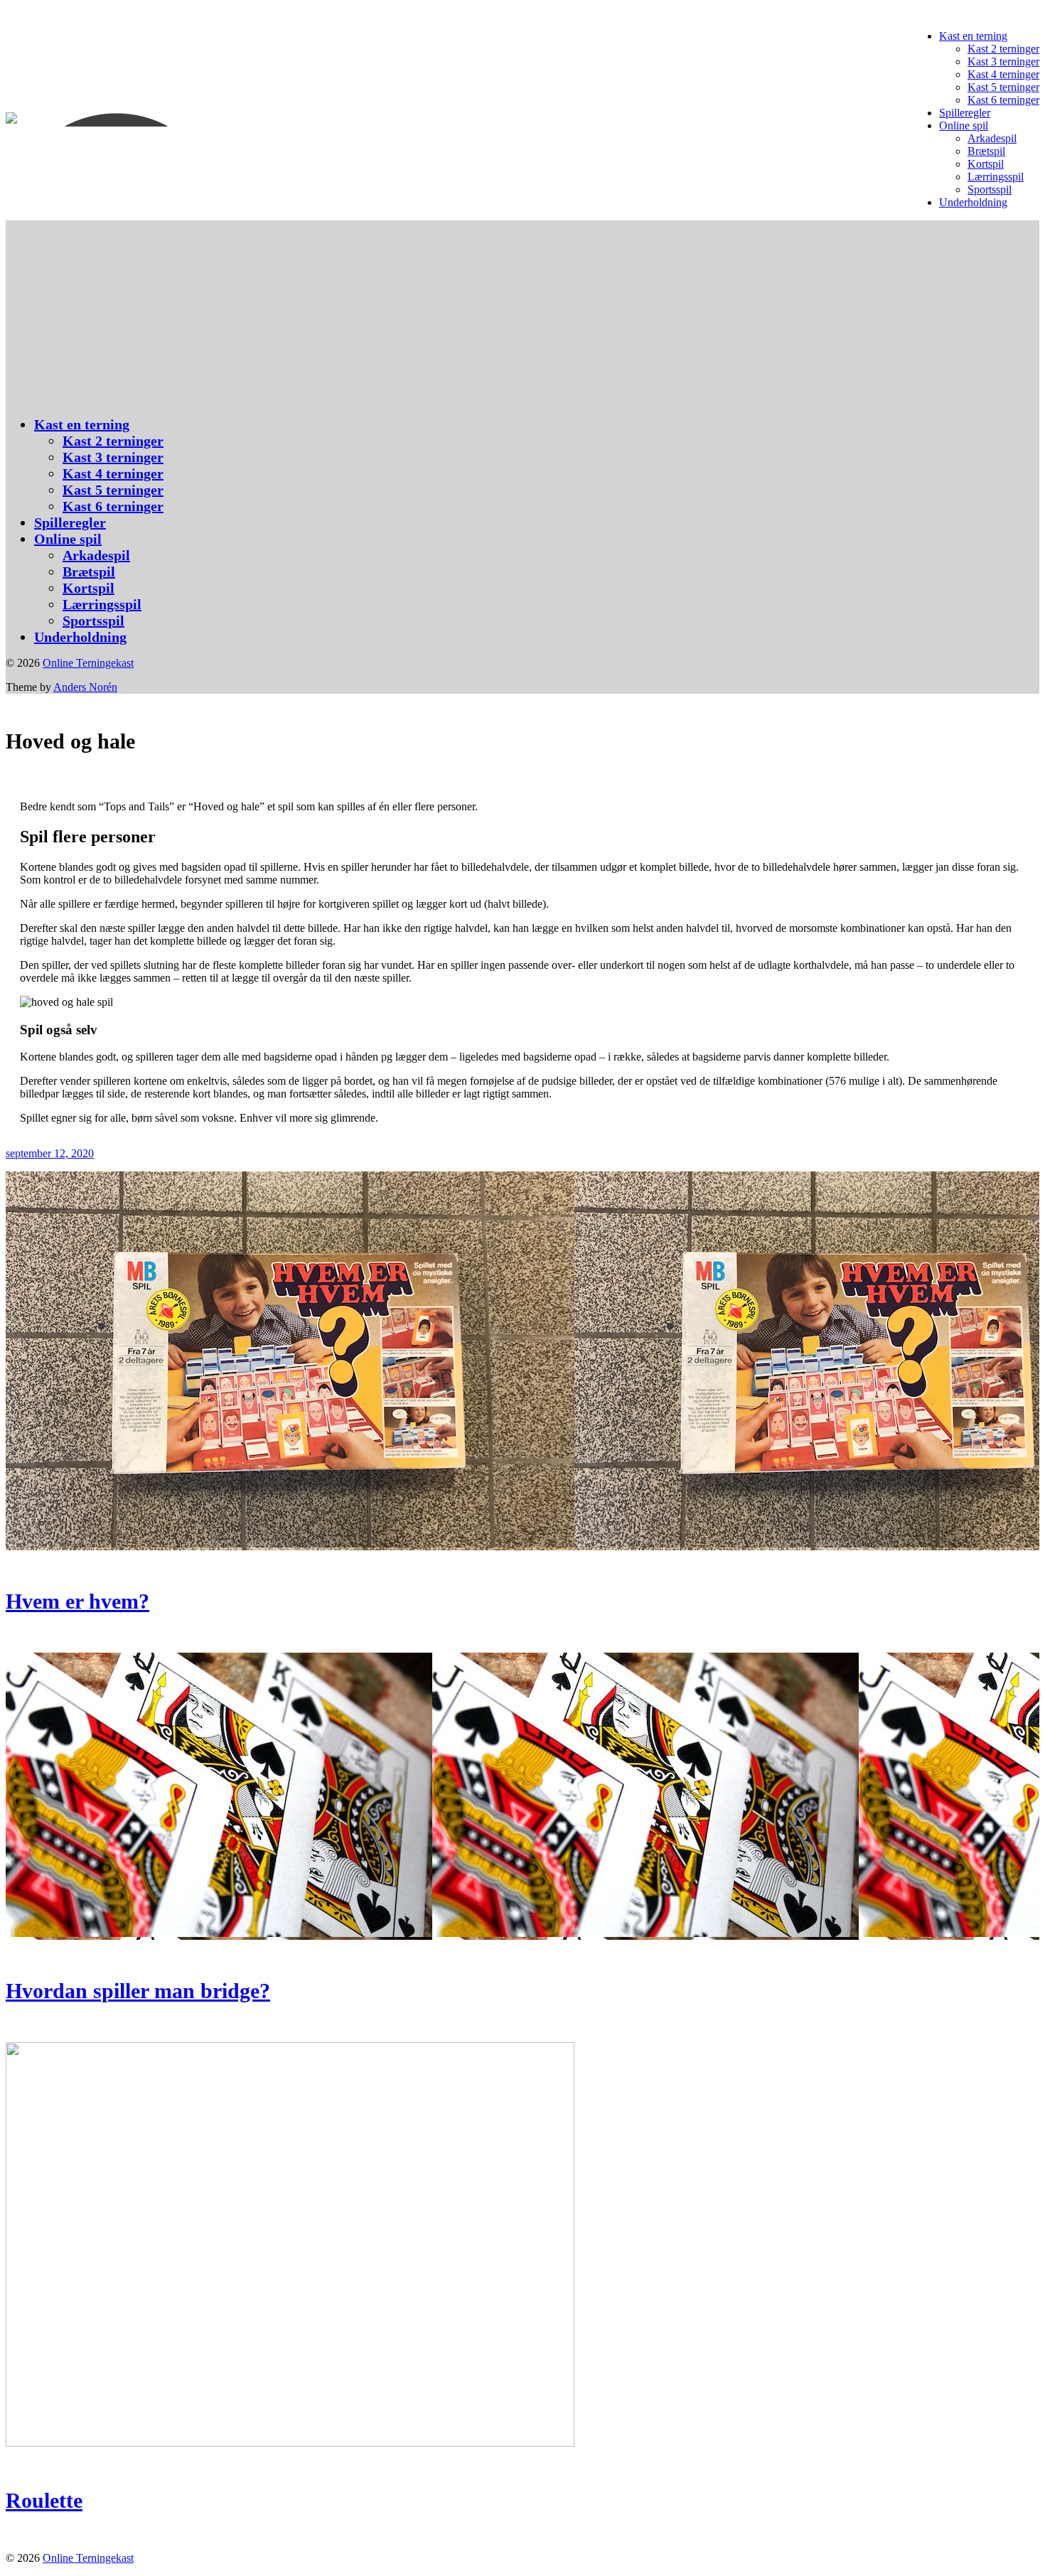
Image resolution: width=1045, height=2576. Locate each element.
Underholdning (973, 202)
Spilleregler (965, 113)
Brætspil (986, 151)
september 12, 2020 (50, 1153)
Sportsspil (990, 189)
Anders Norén (85, 687)
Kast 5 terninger (1003, 87)
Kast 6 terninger (1003, 100)
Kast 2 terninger (1003, 49)
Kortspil (986, 164)
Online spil (964, 125)
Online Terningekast (88, 663)
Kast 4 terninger (1003, 74)
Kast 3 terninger (1003, 61)
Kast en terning (973, 36)
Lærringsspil (996, 177)
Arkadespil (992, 138)
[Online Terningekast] (130, 119)
